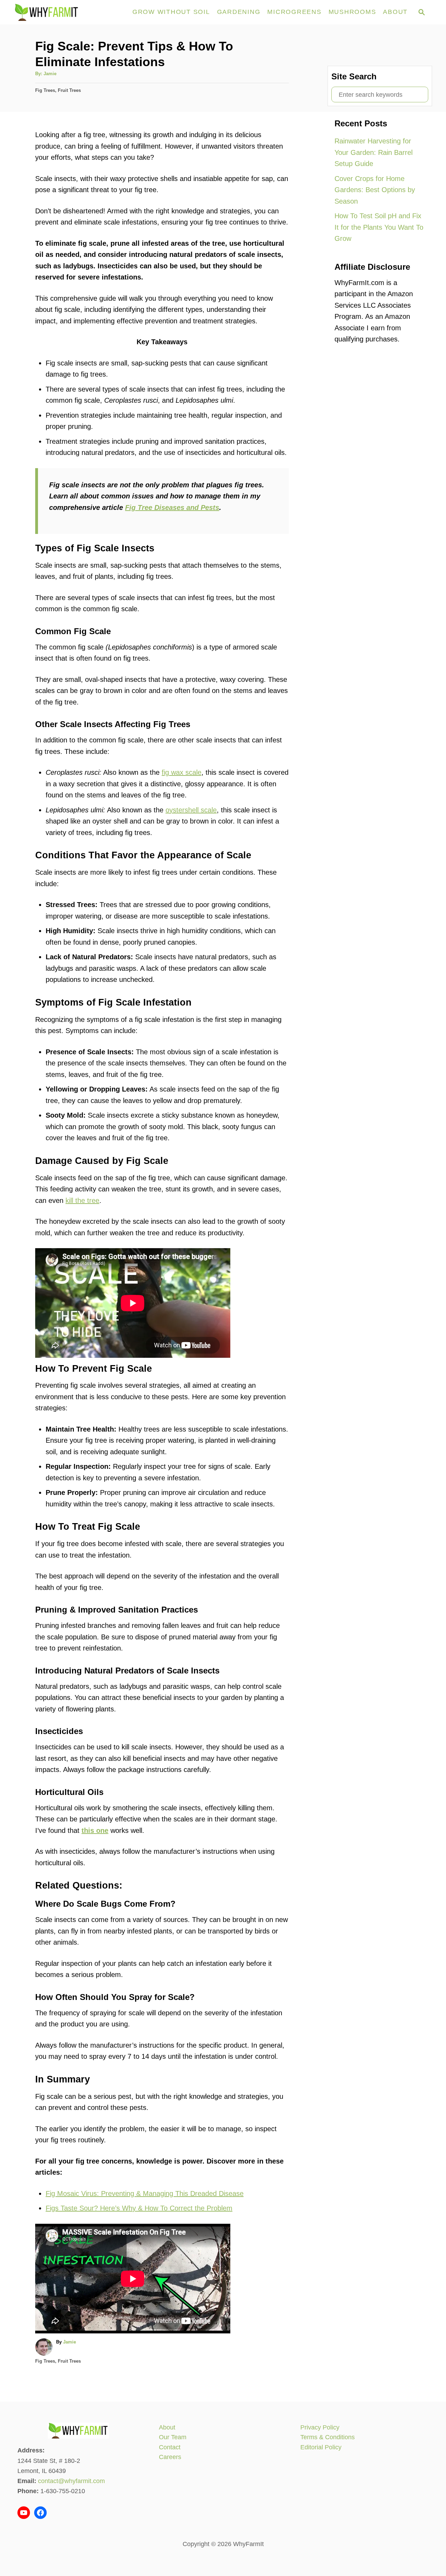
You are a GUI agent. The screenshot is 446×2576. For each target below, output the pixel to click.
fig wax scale (182, 772)
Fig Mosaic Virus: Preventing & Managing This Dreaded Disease (145, 2193)
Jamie (50, 74)
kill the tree (82, 1200)
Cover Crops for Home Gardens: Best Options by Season (375, 190)
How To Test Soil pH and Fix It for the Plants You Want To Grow (379, 227)
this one (95, 1830)
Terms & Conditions (328, 2437)
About (167, 2427)
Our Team (173, 2437)
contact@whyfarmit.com (71, 2481)
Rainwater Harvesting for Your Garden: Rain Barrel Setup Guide (374, 152)
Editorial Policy (321, 2447)
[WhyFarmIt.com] (69, 12)
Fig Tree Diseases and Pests (172, 507)
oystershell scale (191, 810)
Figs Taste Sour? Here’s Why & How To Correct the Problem (139, 2208)
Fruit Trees (69, 90)
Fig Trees (45, 90)
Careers (170, 2457)
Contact (170, 2447)
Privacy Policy (320, 2427)
